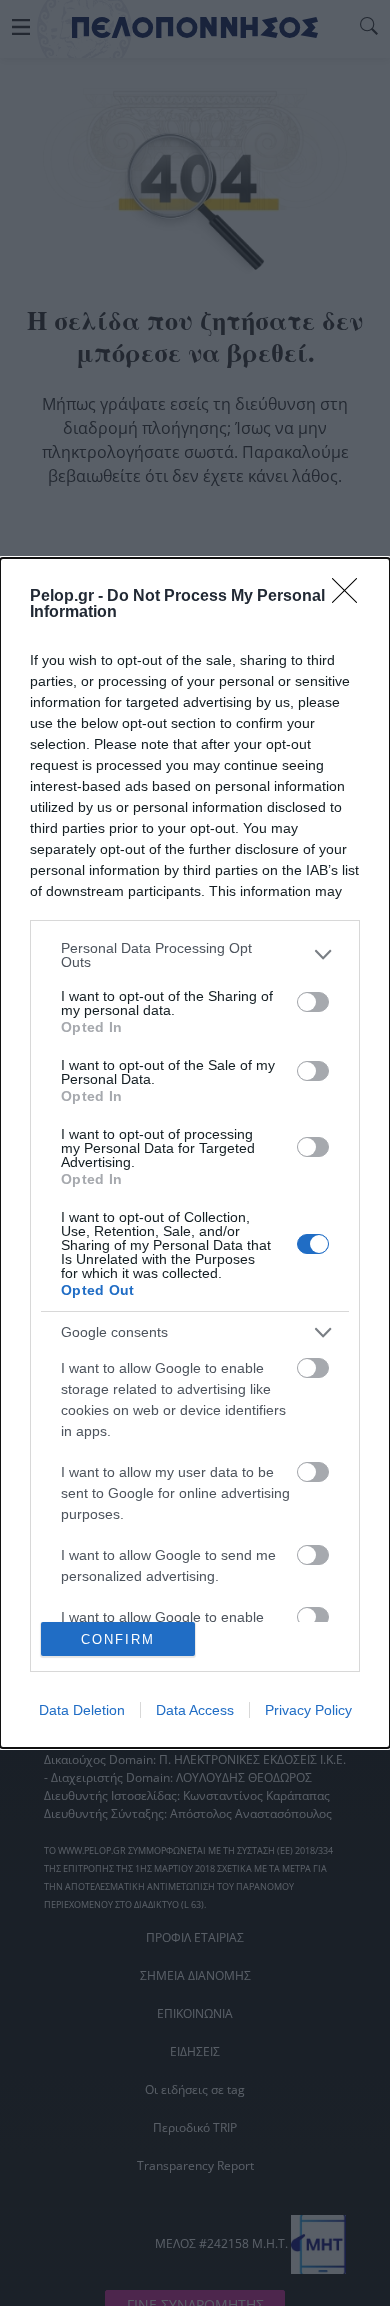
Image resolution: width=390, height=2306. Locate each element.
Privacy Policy (308, 1710)
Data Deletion (82, 1710)
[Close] (351, 597)
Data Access (195, 1710)
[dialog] (195, 1153)
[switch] (313, 1002)
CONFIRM (118, 1639)
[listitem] (195, 955)
